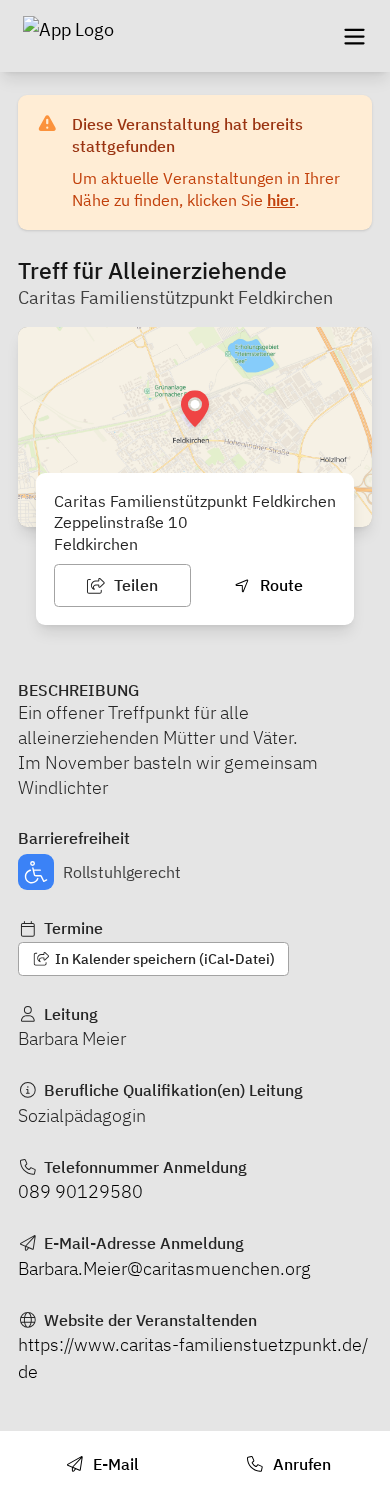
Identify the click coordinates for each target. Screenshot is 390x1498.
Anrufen (300, 1464)
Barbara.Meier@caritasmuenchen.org (164, 1268)
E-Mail (114, 1464)
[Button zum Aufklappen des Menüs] (354, 36)
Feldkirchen (96, 544)
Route (279, 585)
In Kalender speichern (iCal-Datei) (163, 959)
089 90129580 (80, 1191)
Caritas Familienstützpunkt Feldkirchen (175, 297)
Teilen (134, 585)
